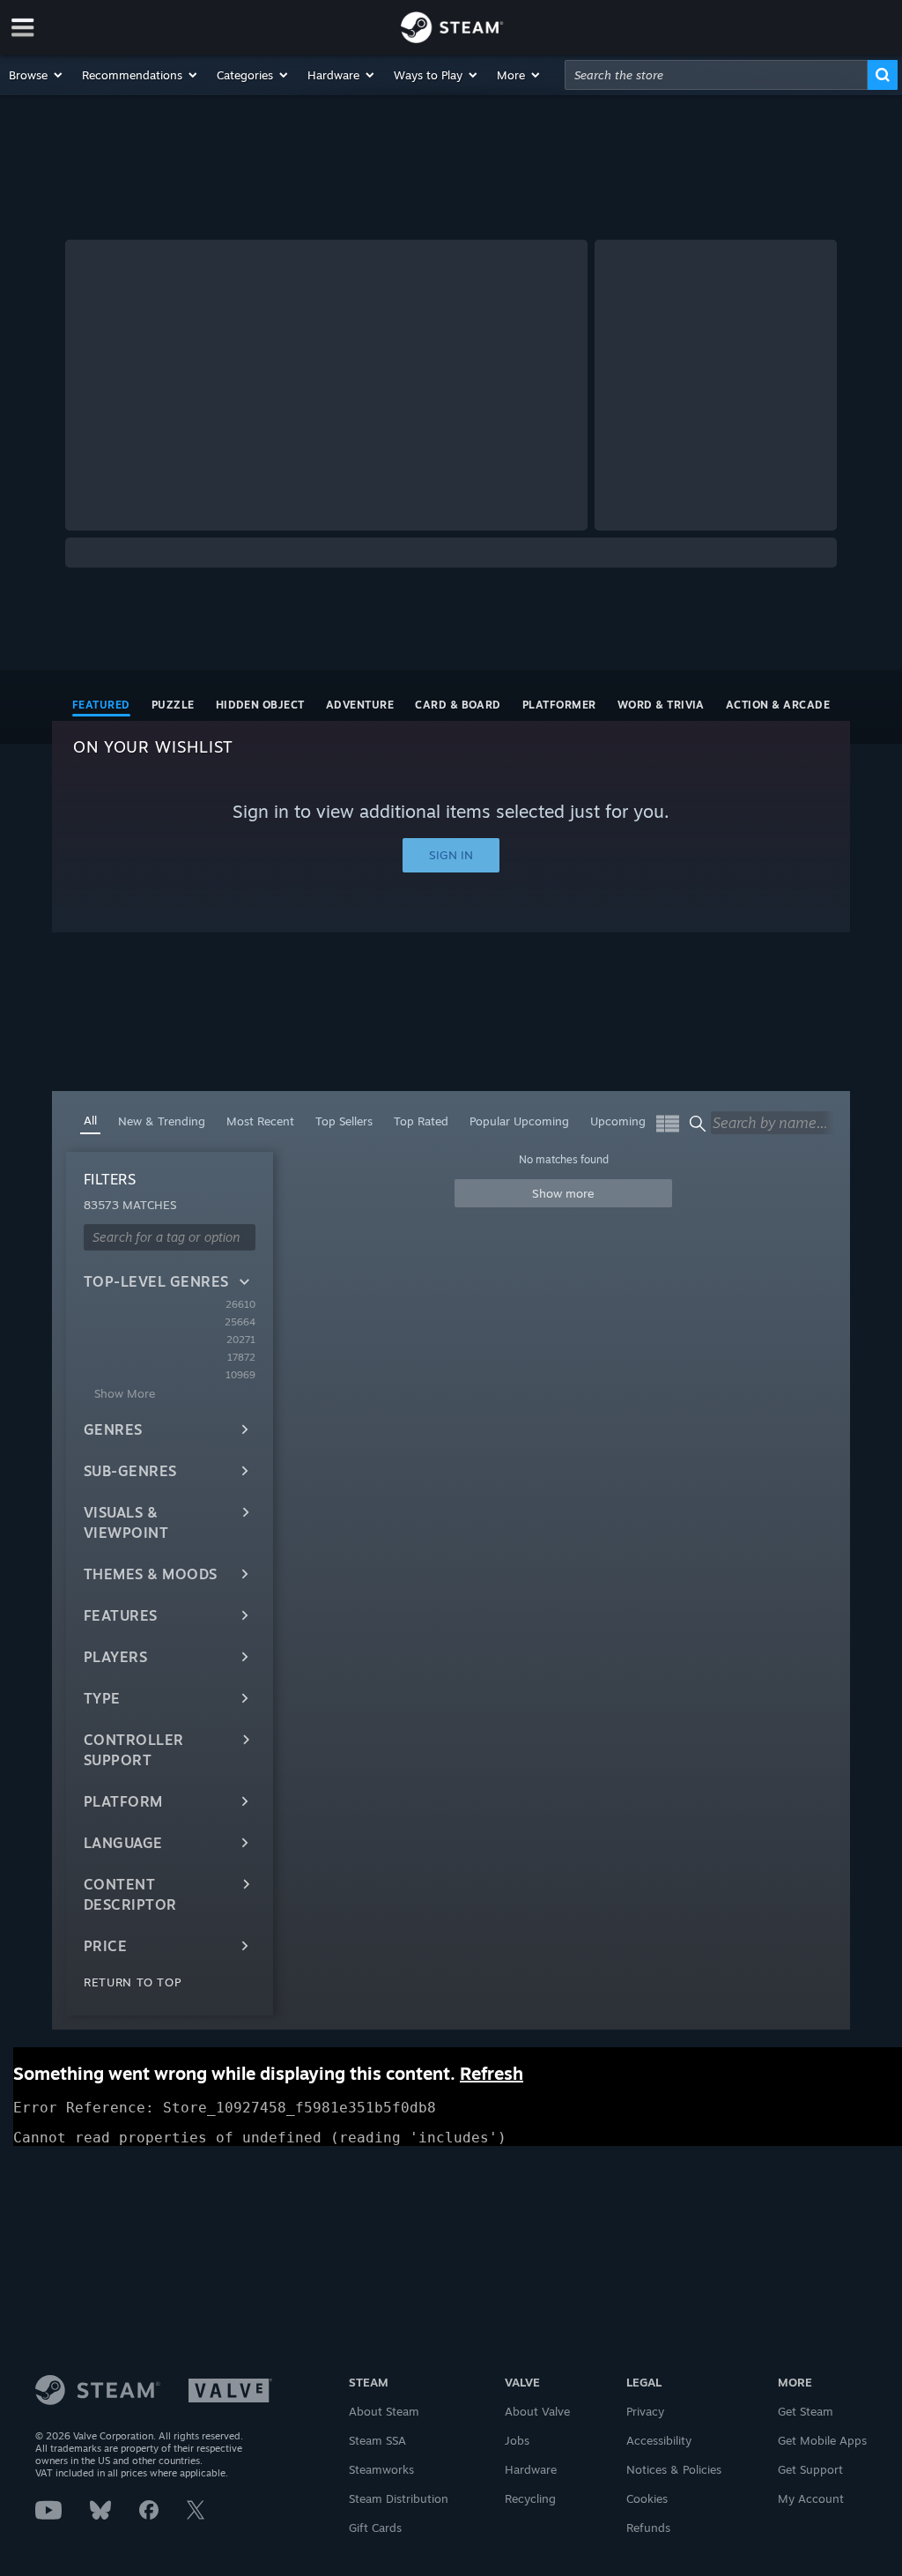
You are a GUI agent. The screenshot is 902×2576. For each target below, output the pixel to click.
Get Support (810, 2469)
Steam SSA (377, 2440)
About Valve (537, 2411)
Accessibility (659, 2440)
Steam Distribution (399, 2498)
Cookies (647, 2498)
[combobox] (716, 75)
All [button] (90, 1120)
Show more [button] (563, 1193)
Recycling (530, 2498)
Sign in (451, 855)
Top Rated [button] (421, 1121)
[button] (37, 75)
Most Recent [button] (260, 1121)
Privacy (645, 2411)
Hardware (531, 2469)
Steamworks (381, 2469)
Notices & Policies (674, 2469)
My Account (811, 2498)
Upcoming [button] (618, 1121)
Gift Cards (375, 2528)
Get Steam (806, 2411)
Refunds (648, 2528)
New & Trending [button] (162, 1121)
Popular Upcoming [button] (519, 1121)
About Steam (384, 2411)
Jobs (517, 2440)
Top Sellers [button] (344, 1121)
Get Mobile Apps (822, 2440)
